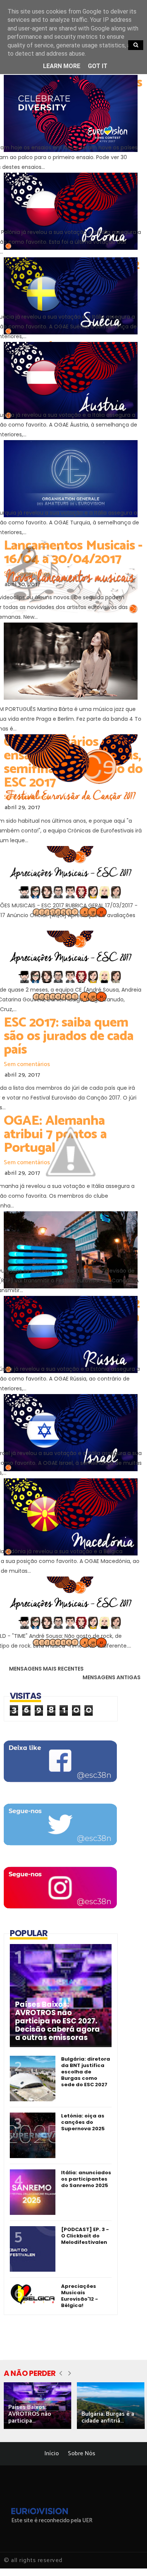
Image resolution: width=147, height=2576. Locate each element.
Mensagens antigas (112, 1677)
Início (52, 2454)
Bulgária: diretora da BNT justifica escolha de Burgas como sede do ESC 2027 (86, 2072)
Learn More (62, 66)
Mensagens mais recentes (46, 1669)
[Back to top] (128, 2558)
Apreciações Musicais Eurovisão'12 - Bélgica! (80, 2296)
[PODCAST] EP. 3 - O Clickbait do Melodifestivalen (85, 2236)
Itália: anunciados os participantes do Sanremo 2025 (86, 2179)
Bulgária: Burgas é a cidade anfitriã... (108, 2417)
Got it (98, 66)
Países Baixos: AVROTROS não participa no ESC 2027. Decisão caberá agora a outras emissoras (57, 2021)
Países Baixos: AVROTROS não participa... (30, 2414)
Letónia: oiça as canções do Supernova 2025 (83, 2122)
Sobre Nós (82, 2454)
